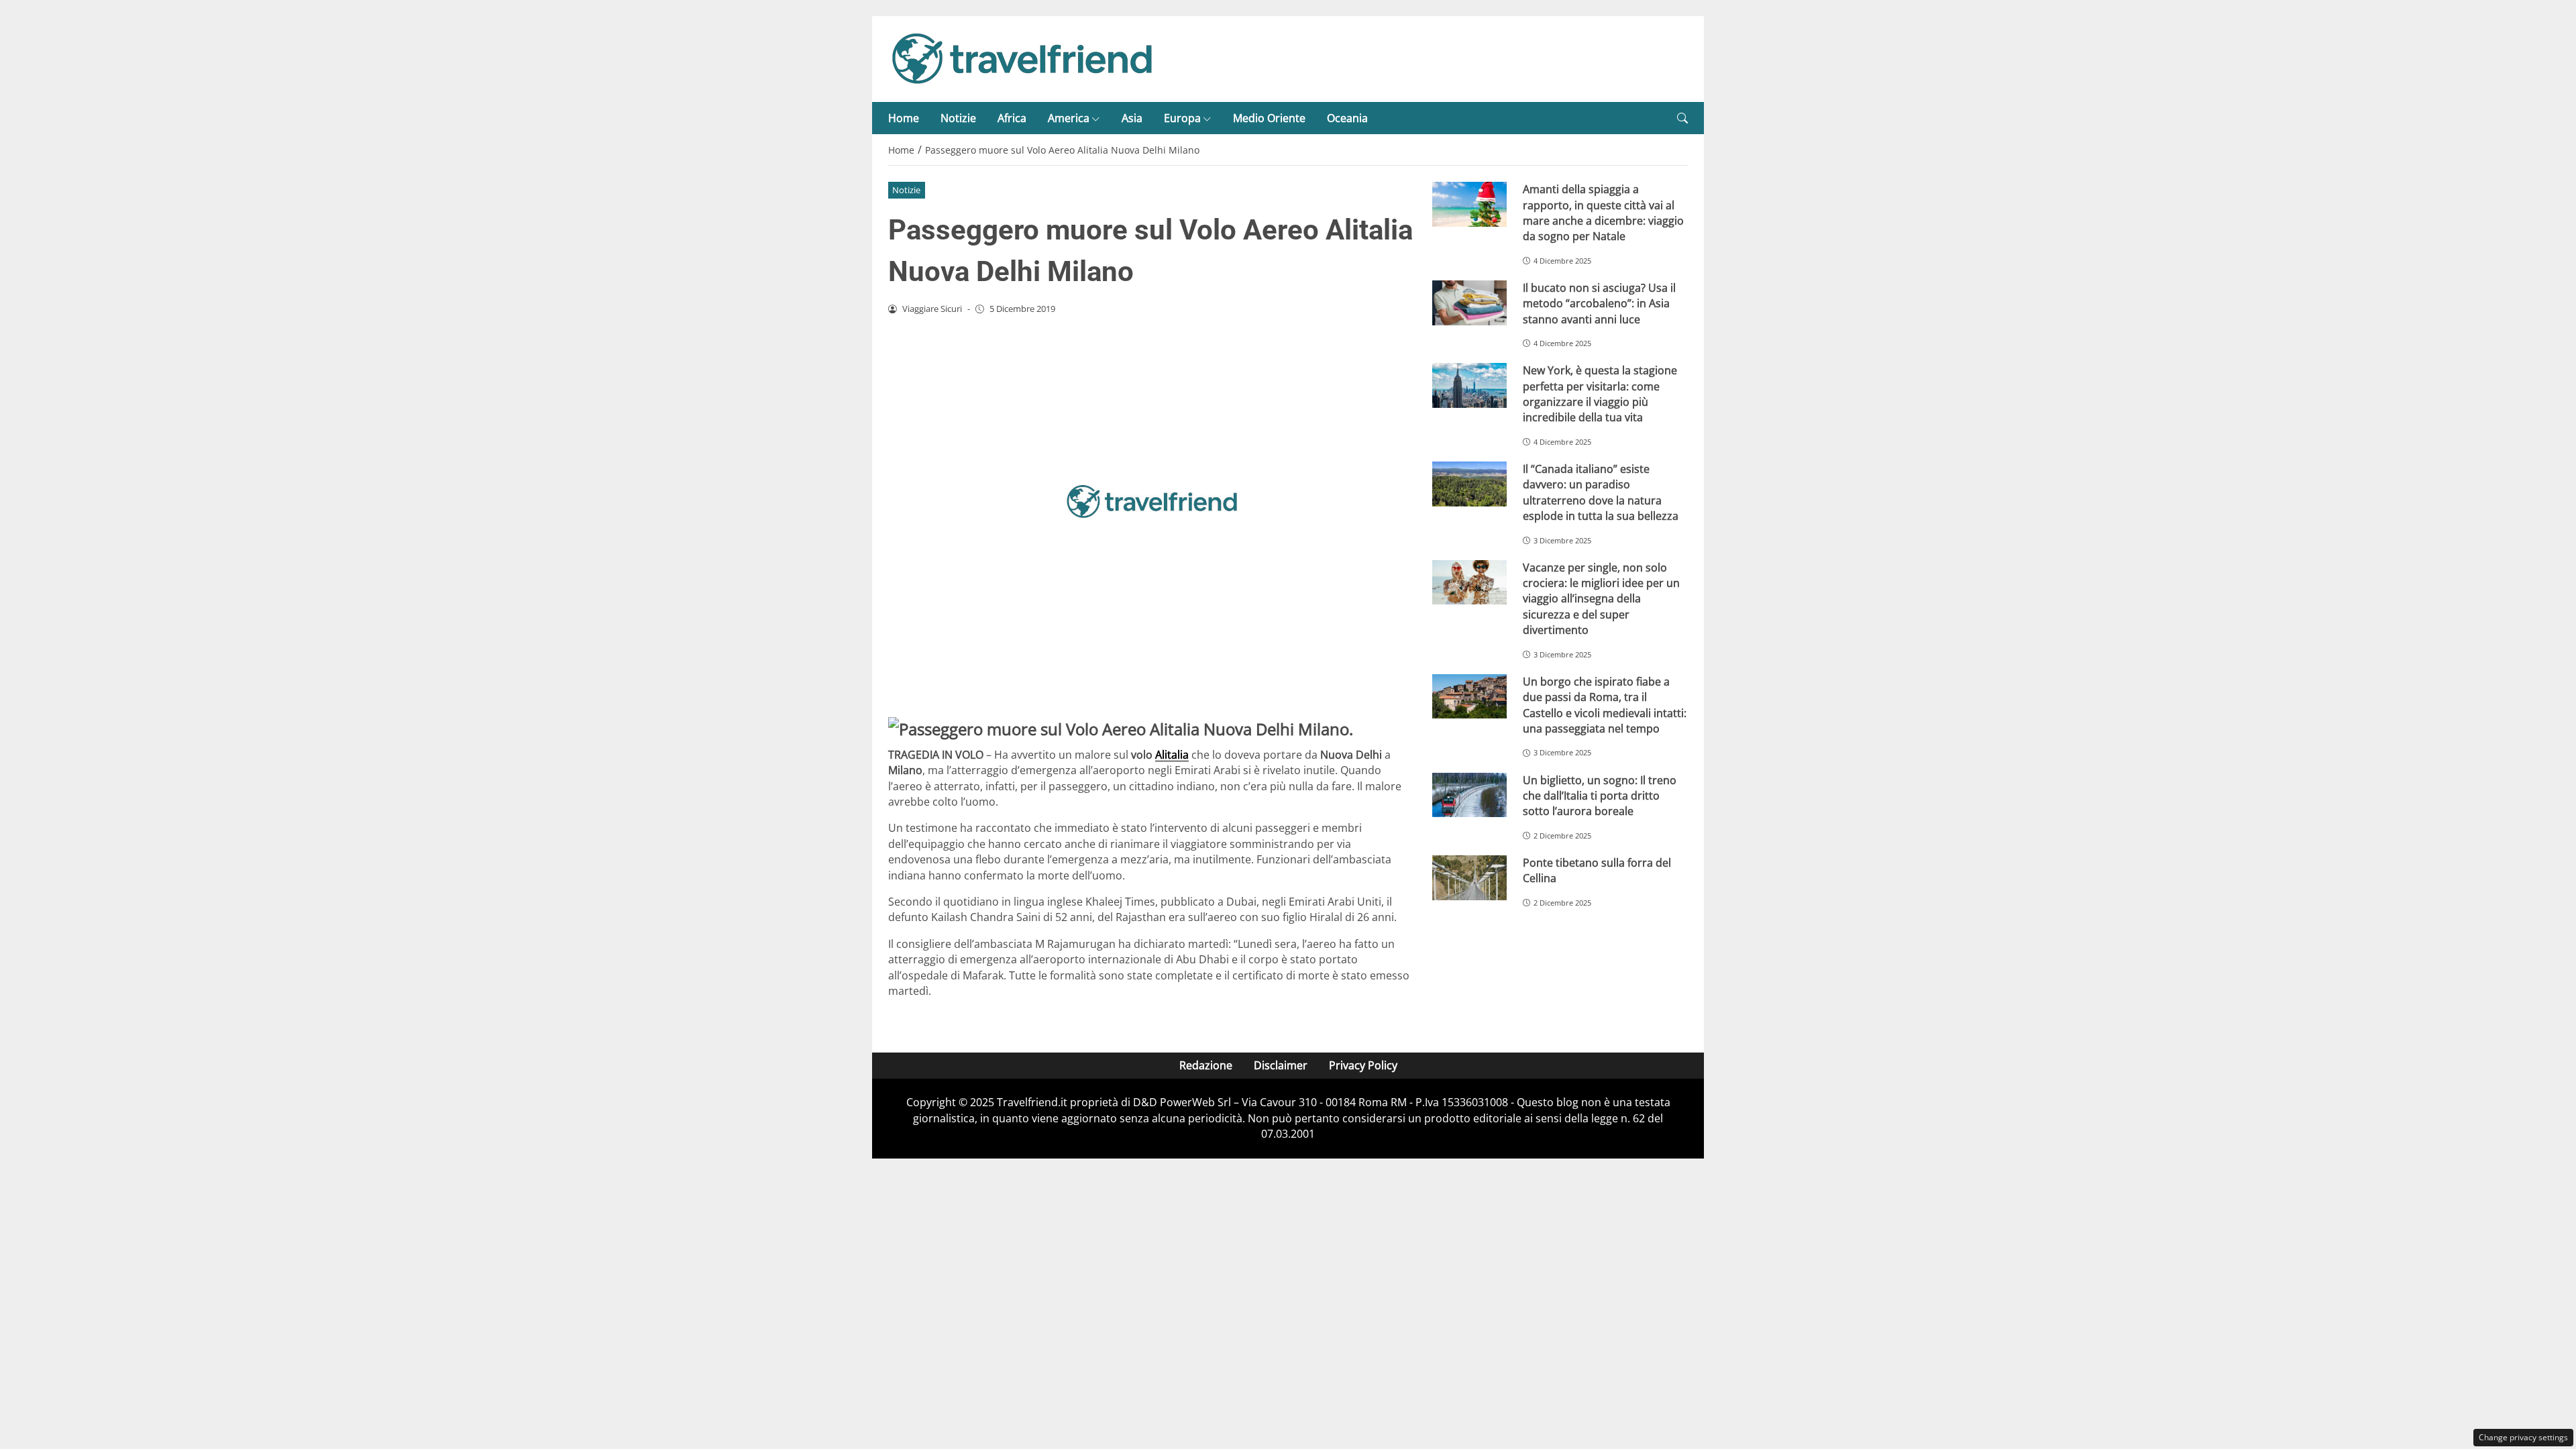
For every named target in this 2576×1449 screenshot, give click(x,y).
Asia (1132, 118)
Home (904, 118)
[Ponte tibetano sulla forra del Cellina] (1469, 878)
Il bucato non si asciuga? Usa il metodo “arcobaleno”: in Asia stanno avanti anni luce (1599, 304)
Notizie (958, 118)
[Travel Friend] (1022, 58)
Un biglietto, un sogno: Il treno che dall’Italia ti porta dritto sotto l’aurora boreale (1600, 796)
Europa (1182, 118)
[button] (1682, 118)
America (1069, 118)
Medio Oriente (1269, 118)
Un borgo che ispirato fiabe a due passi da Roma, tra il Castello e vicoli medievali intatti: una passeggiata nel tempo (1605, 705)
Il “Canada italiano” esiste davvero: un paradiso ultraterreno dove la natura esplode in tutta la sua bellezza (1601, 492)
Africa (1012, 118)
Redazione (1206, 1065)
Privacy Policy (1363, 1065)
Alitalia (1172, 755)
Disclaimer (1281, 1065)
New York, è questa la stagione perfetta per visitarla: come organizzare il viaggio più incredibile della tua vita (1600, 394)
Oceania (1347, 118)
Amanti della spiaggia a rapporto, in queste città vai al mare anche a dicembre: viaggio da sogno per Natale (1603, 213)
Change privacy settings (2523, 1437)
